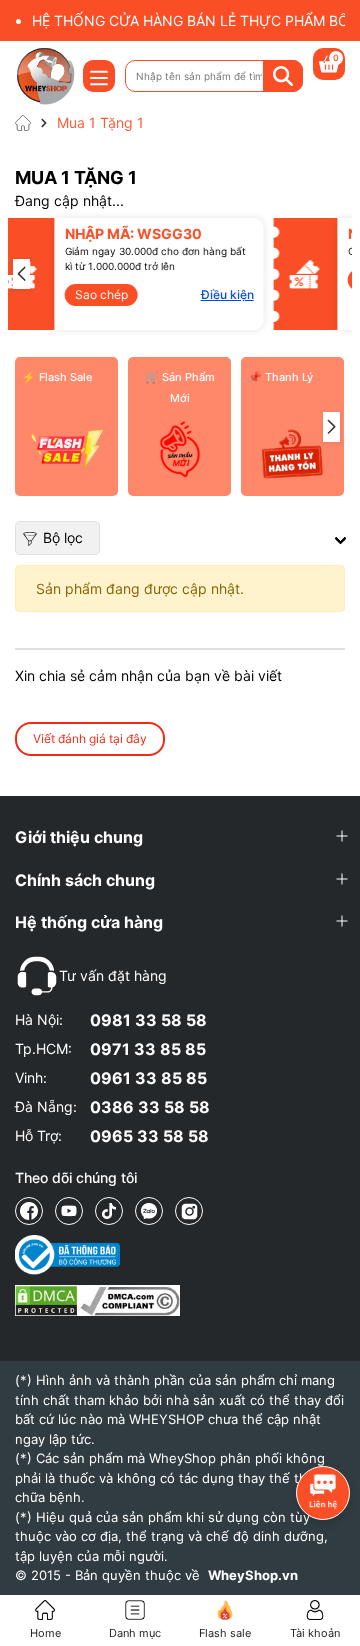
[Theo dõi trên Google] (189, 1211)
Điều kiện (184, 294)
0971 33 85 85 (148, 1049)
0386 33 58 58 (150, 1107)
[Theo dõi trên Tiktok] (109, 1211)
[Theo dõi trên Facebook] (29, 1211)
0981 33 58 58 (148, 1020)
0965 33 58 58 (149, 1136)
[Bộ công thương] (97, 1255)
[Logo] (45, 76)
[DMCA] (97, 1300)
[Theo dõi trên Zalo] (149, 1211)
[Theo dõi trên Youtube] (69, 1211)
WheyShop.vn (253, 1575)
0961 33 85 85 (148, 1078)
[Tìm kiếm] (283, 76)
